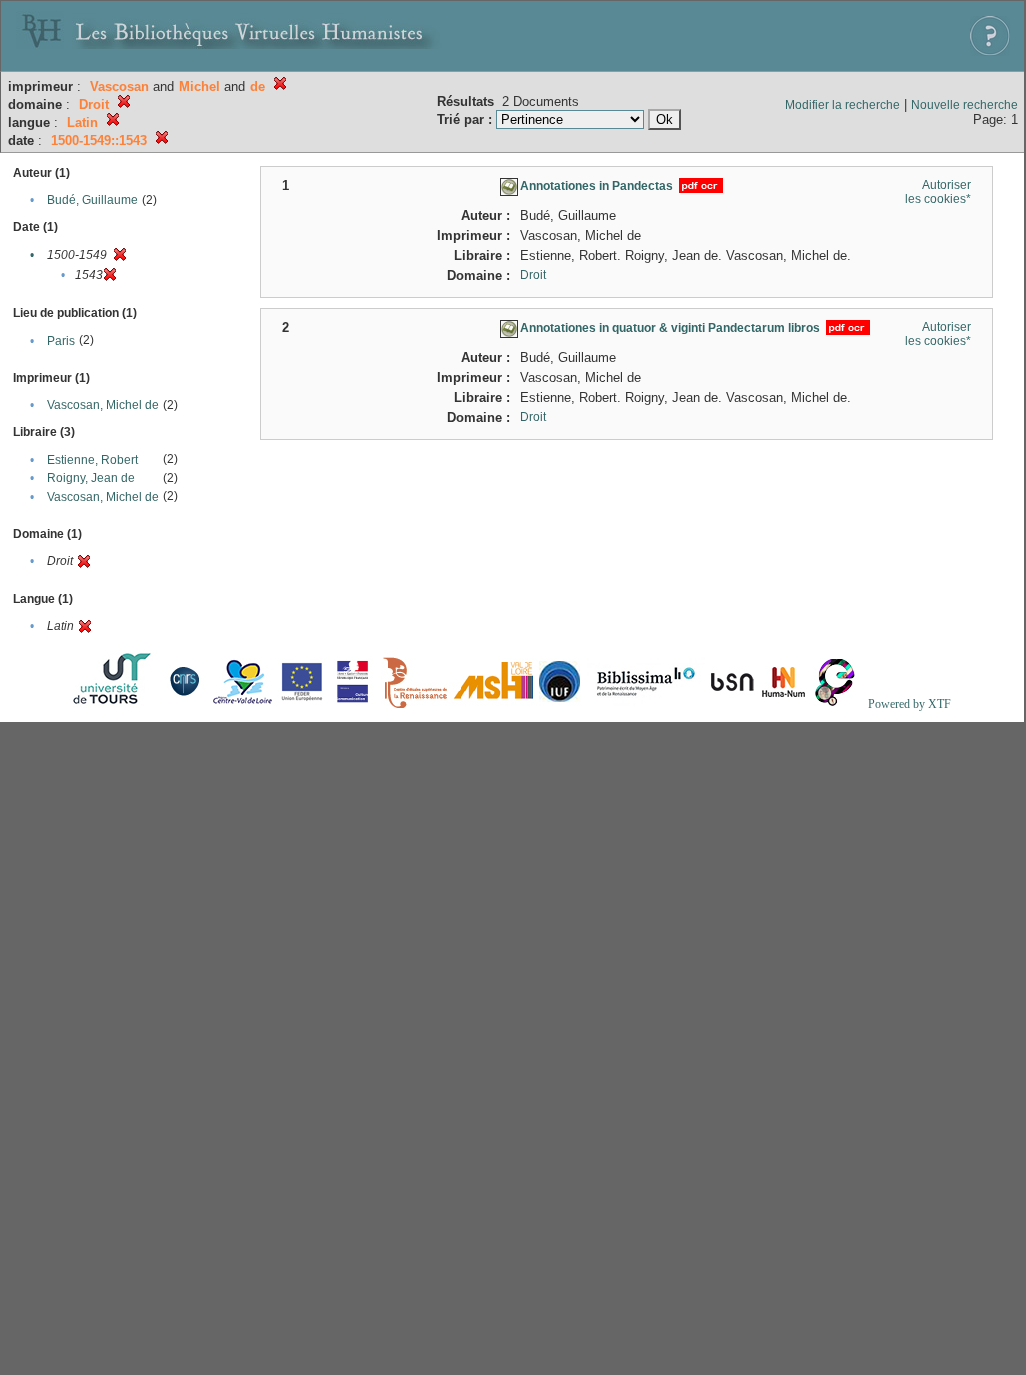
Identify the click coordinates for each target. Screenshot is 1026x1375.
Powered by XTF (909, 704)
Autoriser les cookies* (938, 192)
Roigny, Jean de (91, 478)
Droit (533, 275)
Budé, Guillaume (92, 200)
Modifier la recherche (842, 105)
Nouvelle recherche (964, 105)
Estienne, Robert (92, 460)
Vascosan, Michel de (103, 405)
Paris (61, 341)
